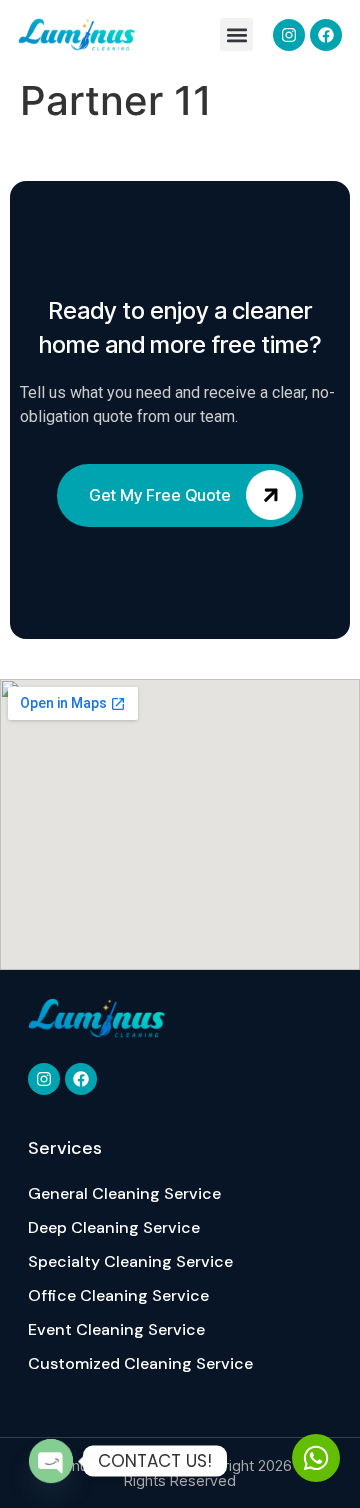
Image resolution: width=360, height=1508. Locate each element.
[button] (236, 34)
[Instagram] (289, 35)
